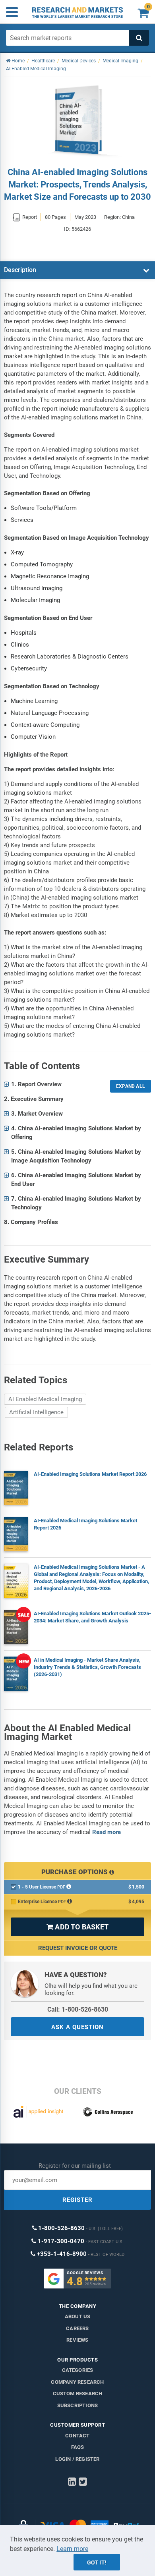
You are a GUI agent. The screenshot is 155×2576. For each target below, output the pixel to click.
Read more (107, 1832)
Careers (77, 2328)
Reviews (77, 2340)
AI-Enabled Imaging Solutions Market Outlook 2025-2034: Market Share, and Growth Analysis (92, 1617)
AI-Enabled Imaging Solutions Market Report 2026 (90, 1474)
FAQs (78, 2447)
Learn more (72, 2549)
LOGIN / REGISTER (77, 2459)
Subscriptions (78, 2405)
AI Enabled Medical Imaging (45, 1399)
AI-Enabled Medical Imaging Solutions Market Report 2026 (85, 1524)
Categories (78, 2370)
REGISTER (77, 2200)
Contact (77, 2436)
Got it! (97, 2562)
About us (78, 2316)
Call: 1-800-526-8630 (78, 2009)
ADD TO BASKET (77, 1927)
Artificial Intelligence (36, 1412)
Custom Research (78, 2394)
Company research (77, 2382)
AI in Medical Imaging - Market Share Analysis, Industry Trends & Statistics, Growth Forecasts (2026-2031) (87, 1667)
